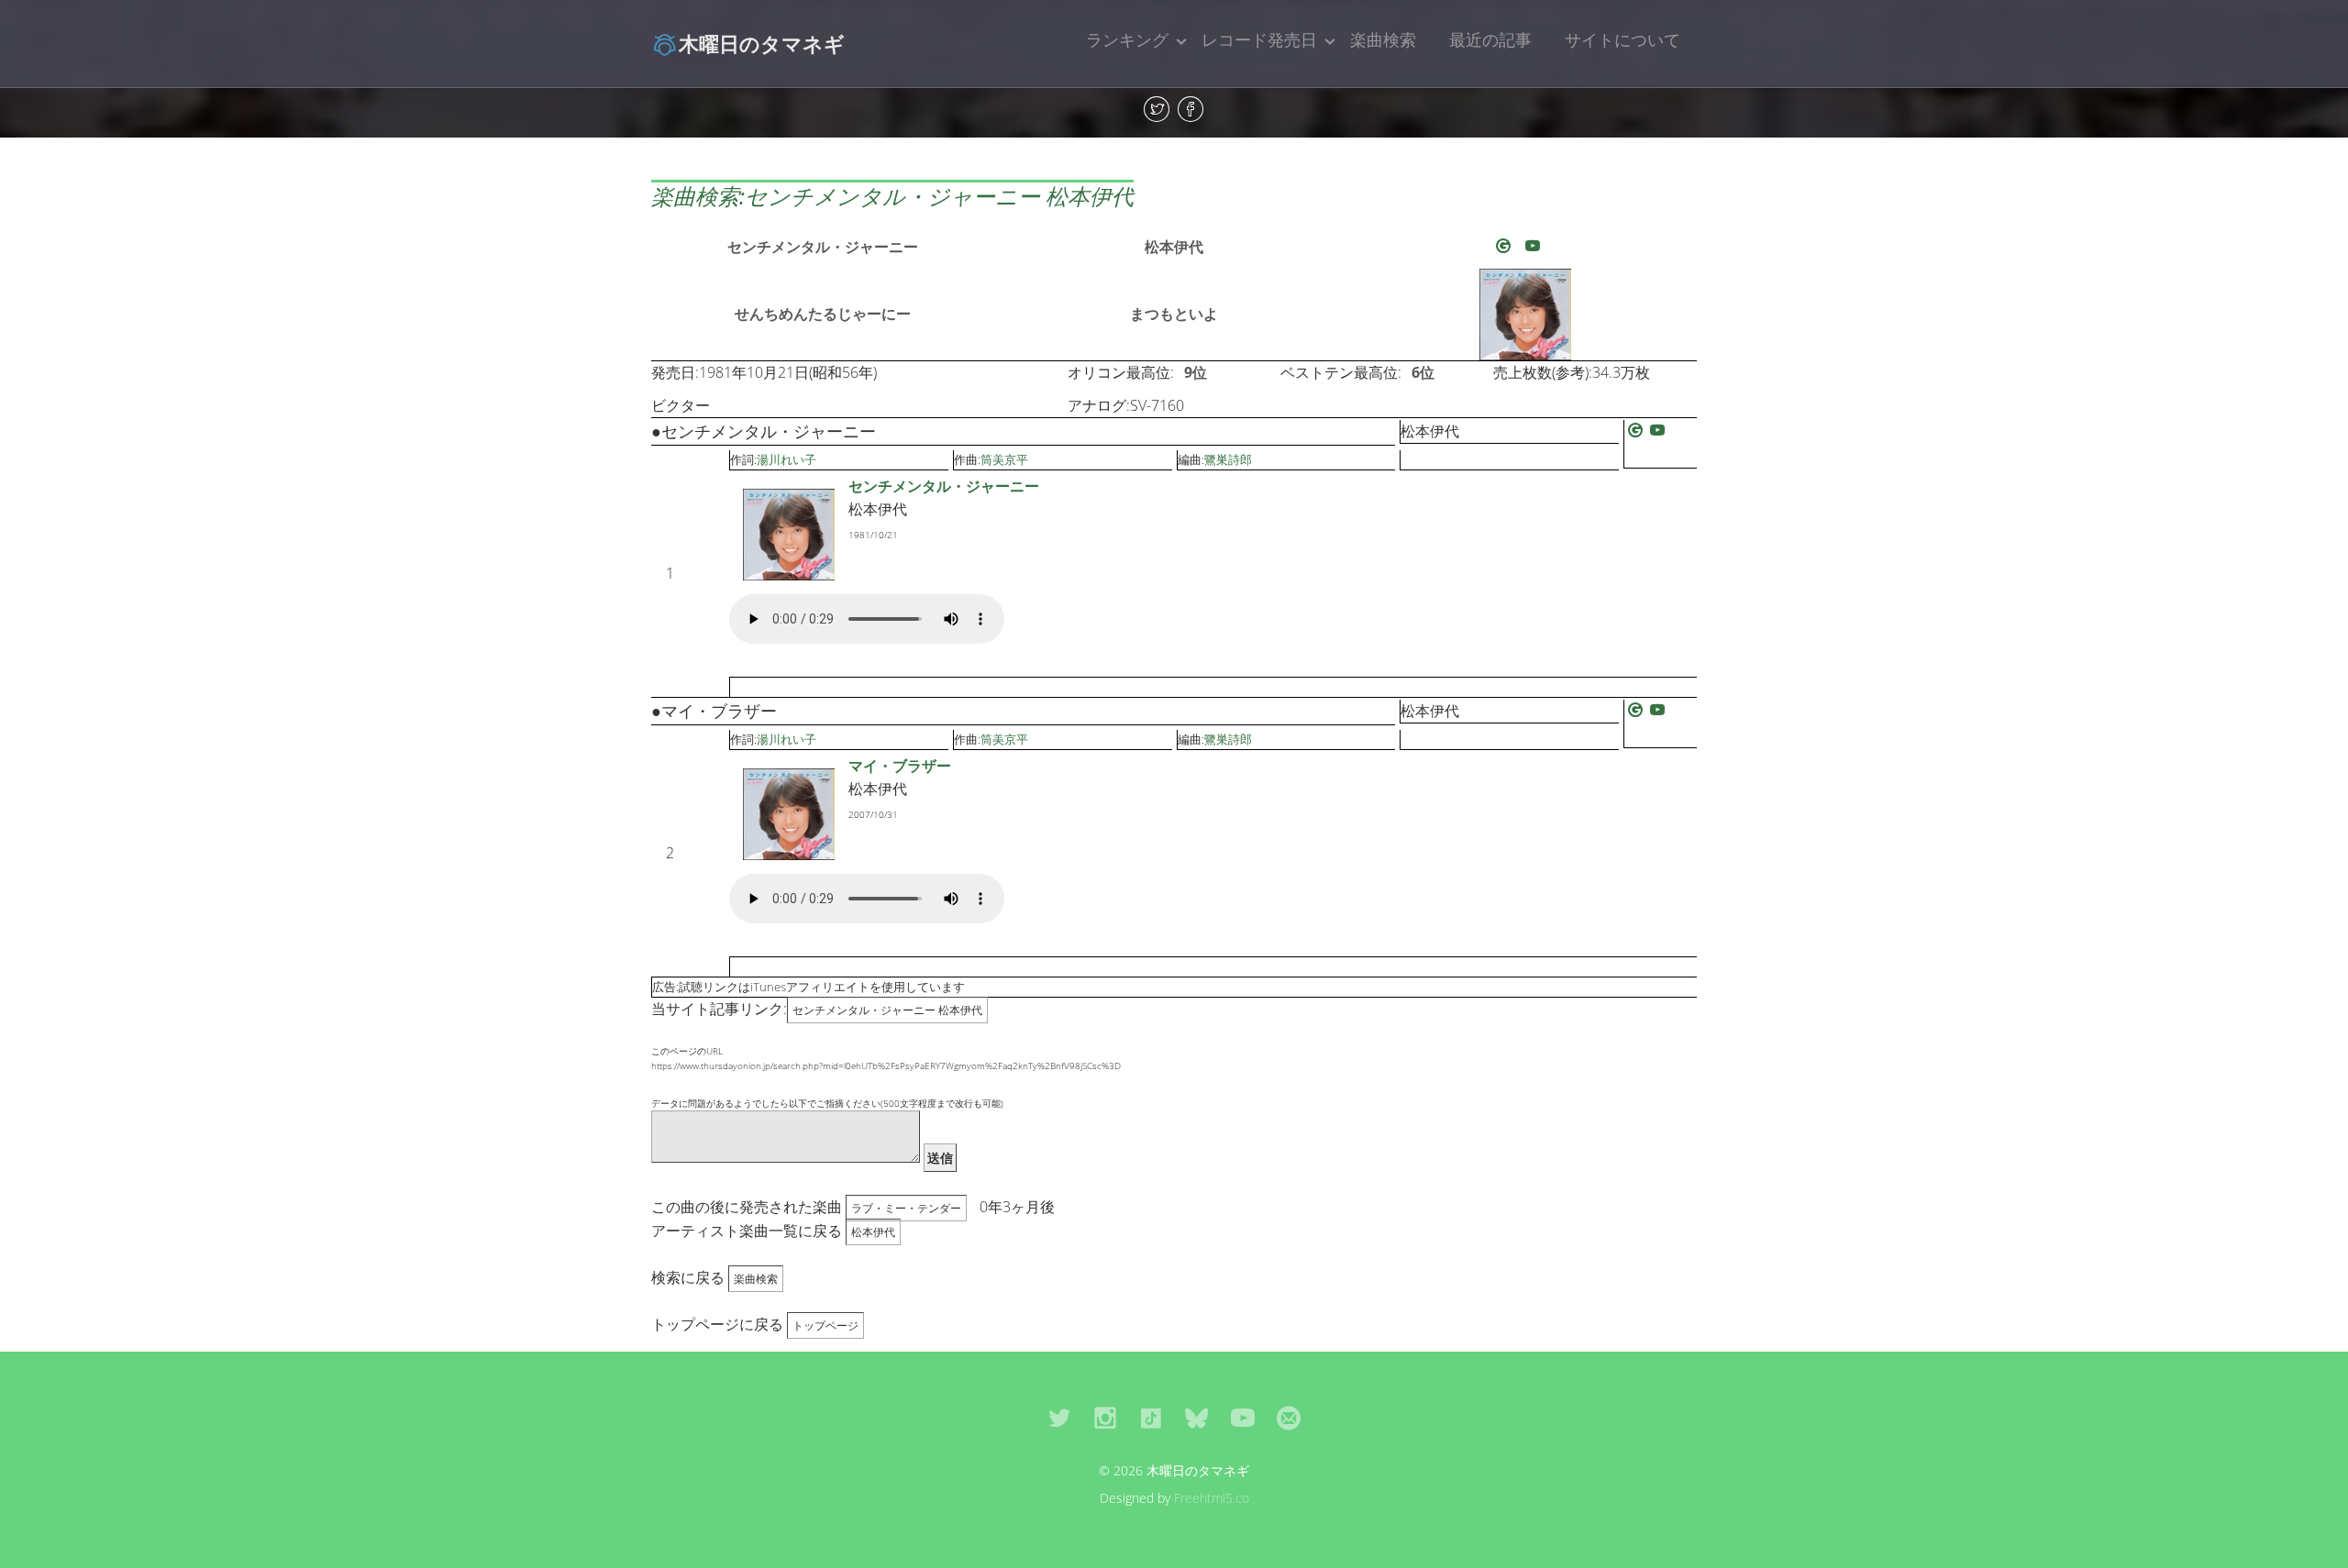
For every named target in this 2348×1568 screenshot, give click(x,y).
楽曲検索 (1383, 39)
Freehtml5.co (1212, 1498)
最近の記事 (1490, 39)
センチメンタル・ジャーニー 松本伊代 (887, 1010)
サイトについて (1623, 39)
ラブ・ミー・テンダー (906, 1208)
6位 (1423, 372)
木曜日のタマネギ (762, 43)
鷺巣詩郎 (1228, 459)
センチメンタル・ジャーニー (823, 247)
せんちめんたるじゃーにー (823, 314)
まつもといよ (1174, 314)
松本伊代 (1174, 247)
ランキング (1127, 39)
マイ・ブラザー (900, 766)
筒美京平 (1004, 459)
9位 (1196, 372)
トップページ (825, 1325)
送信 (940, 1158)
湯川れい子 (786, 459)
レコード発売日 (1259, 39)
